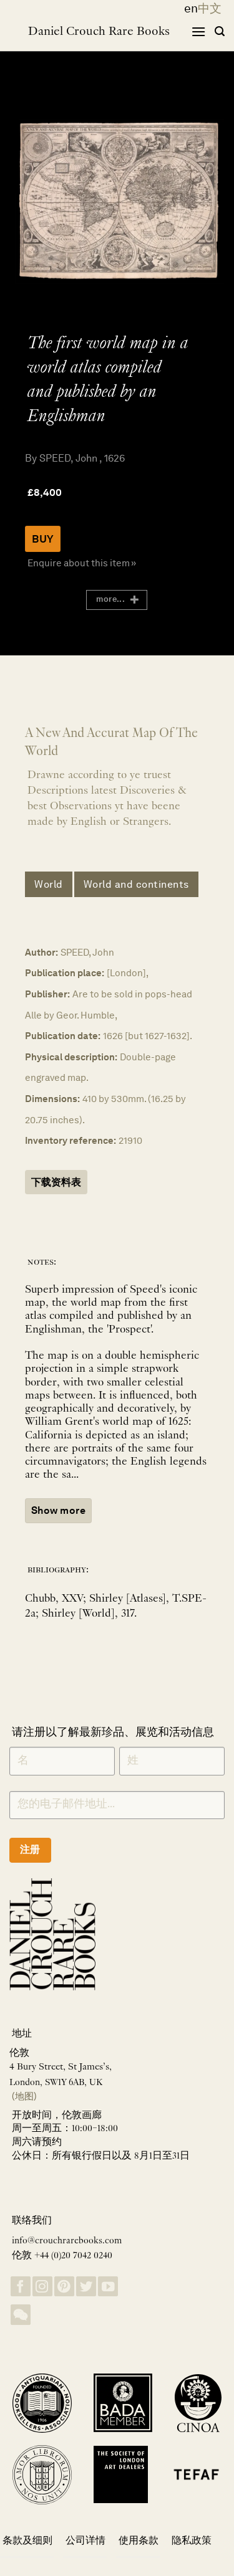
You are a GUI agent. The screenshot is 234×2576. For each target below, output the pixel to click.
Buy (43, 539)
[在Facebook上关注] (21, 2287)
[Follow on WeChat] (21, 2315)
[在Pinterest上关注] (64, 2287)
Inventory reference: (71, 1140)
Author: (41, 952)
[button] (198, 31)
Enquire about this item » (82, 563)
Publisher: (47, 994)
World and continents (136, 884)
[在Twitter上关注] (86, 2287)
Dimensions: (52, 1099)
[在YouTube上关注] (108, 2287)
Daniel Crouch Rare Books (99, 32)
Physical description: (71, 1057)
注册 (30, 1849)
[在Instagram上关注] (42, 2287)
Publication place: (65, 973)
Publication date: (63, 1036)
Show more (58, 1510)
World (49, 884)
